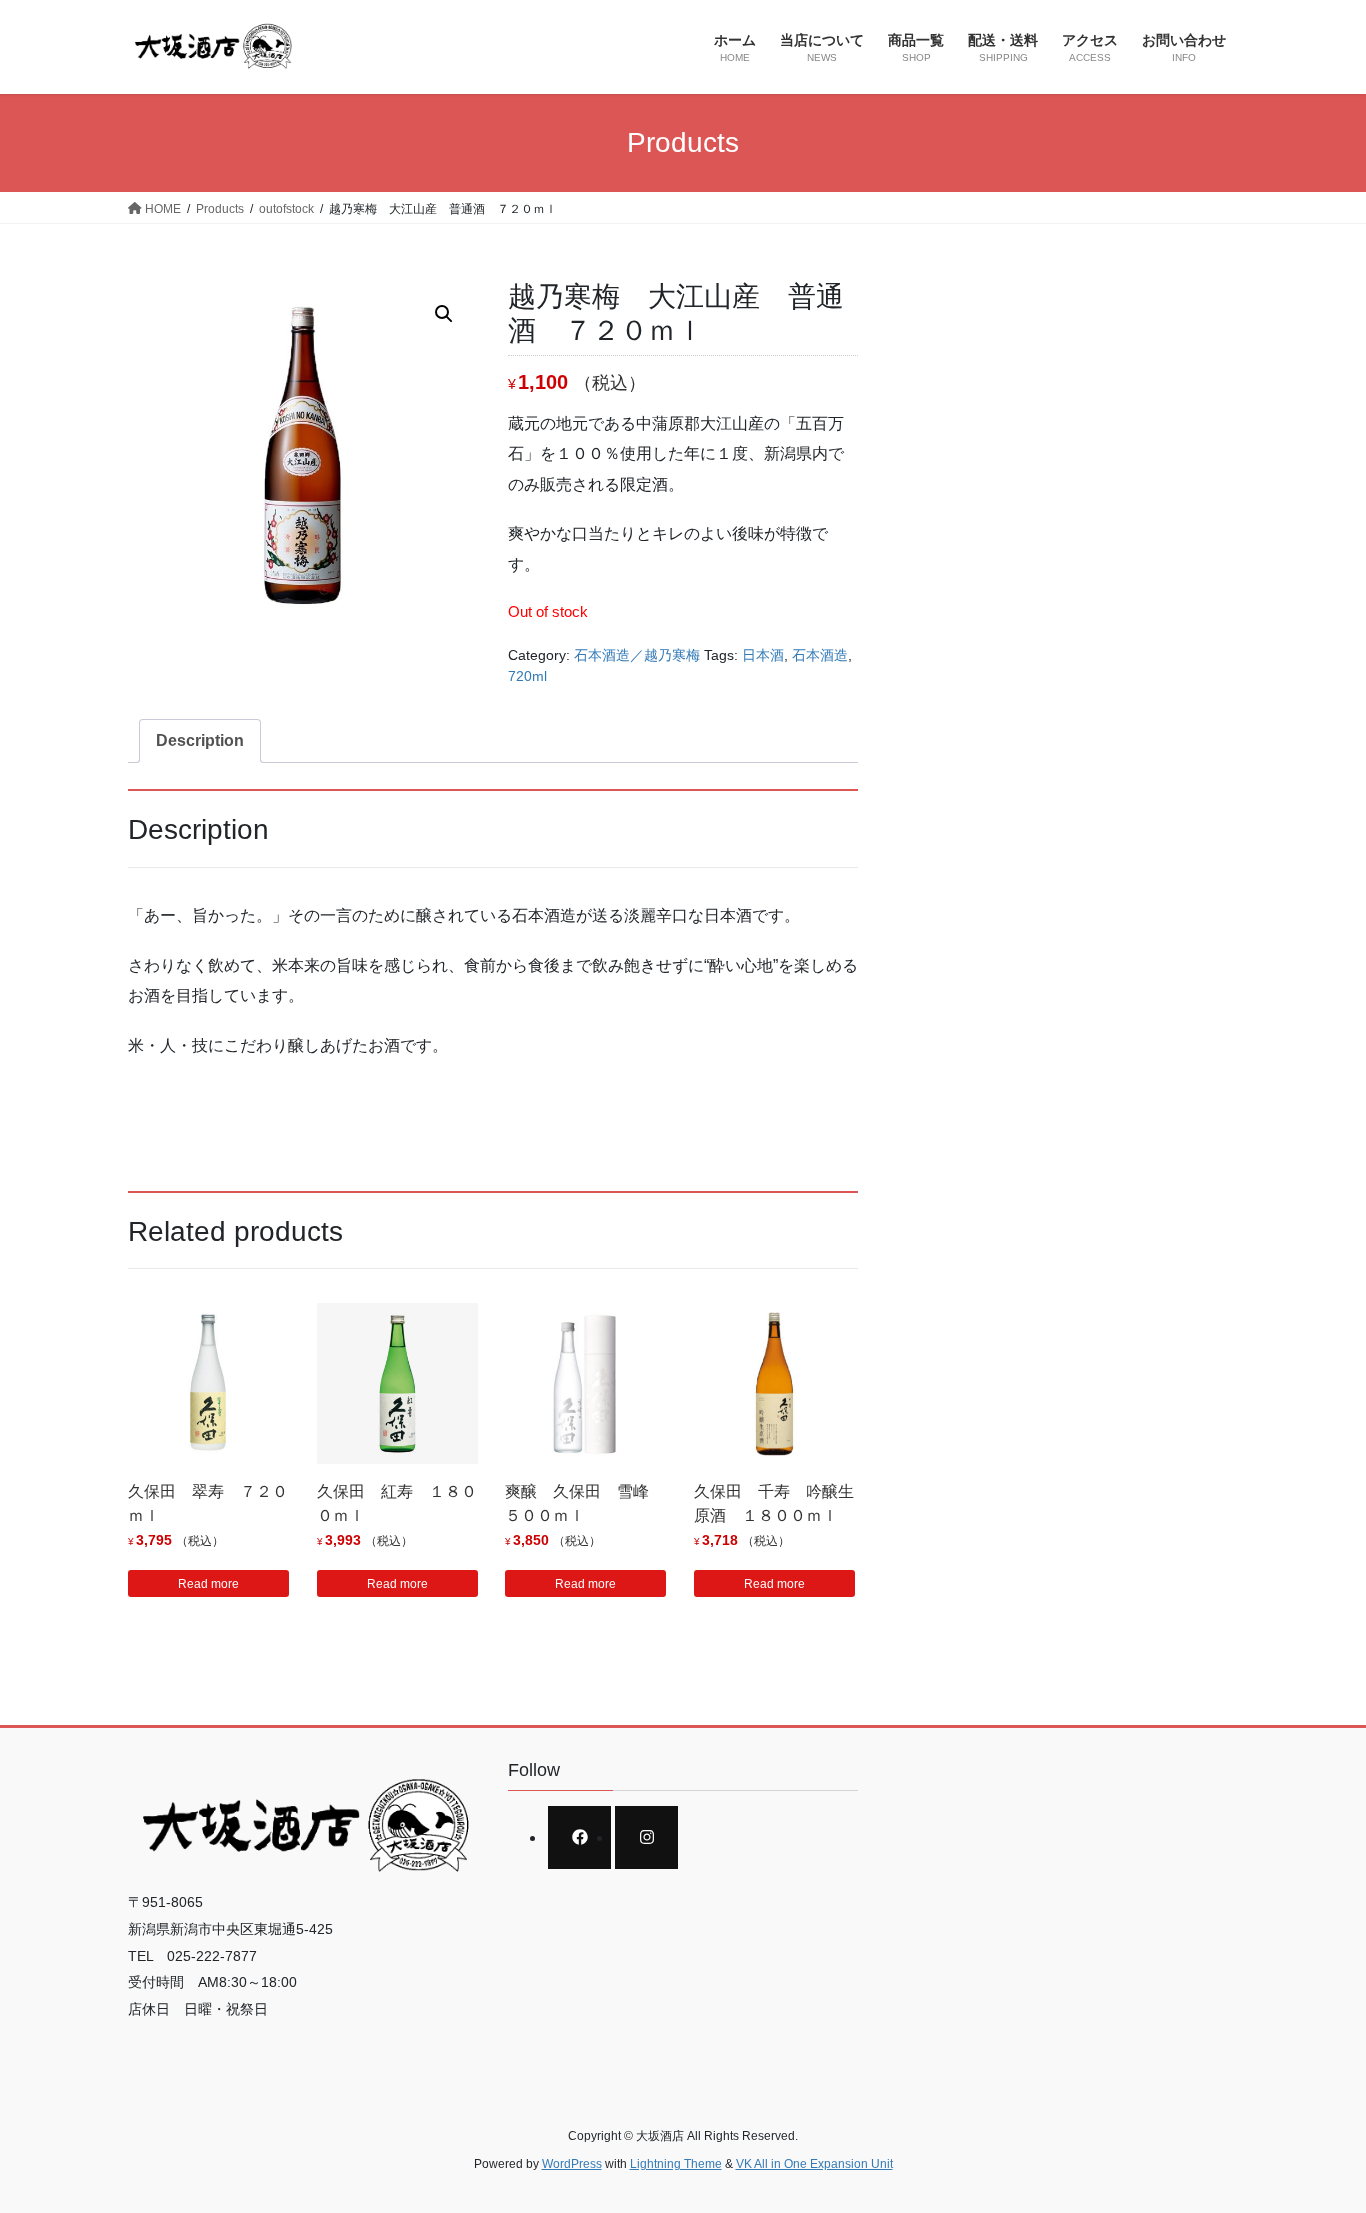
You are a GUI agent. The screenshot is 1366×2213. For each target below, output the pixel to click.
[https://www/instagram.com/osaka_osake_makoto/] (646, 1837)
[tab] (200, 741)
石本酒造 (820, 655)
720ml (527, 676)
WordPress (572, 2164)
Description (200, 740)
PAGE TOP (1315, 2129)
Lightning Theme (676, 2164)
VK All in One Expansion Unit (814, 2164)
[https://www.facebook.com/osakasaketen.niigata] (579, 1837)
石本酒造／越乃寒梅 (637, 655)
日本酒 (763, 655)
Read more (208, 1584)
